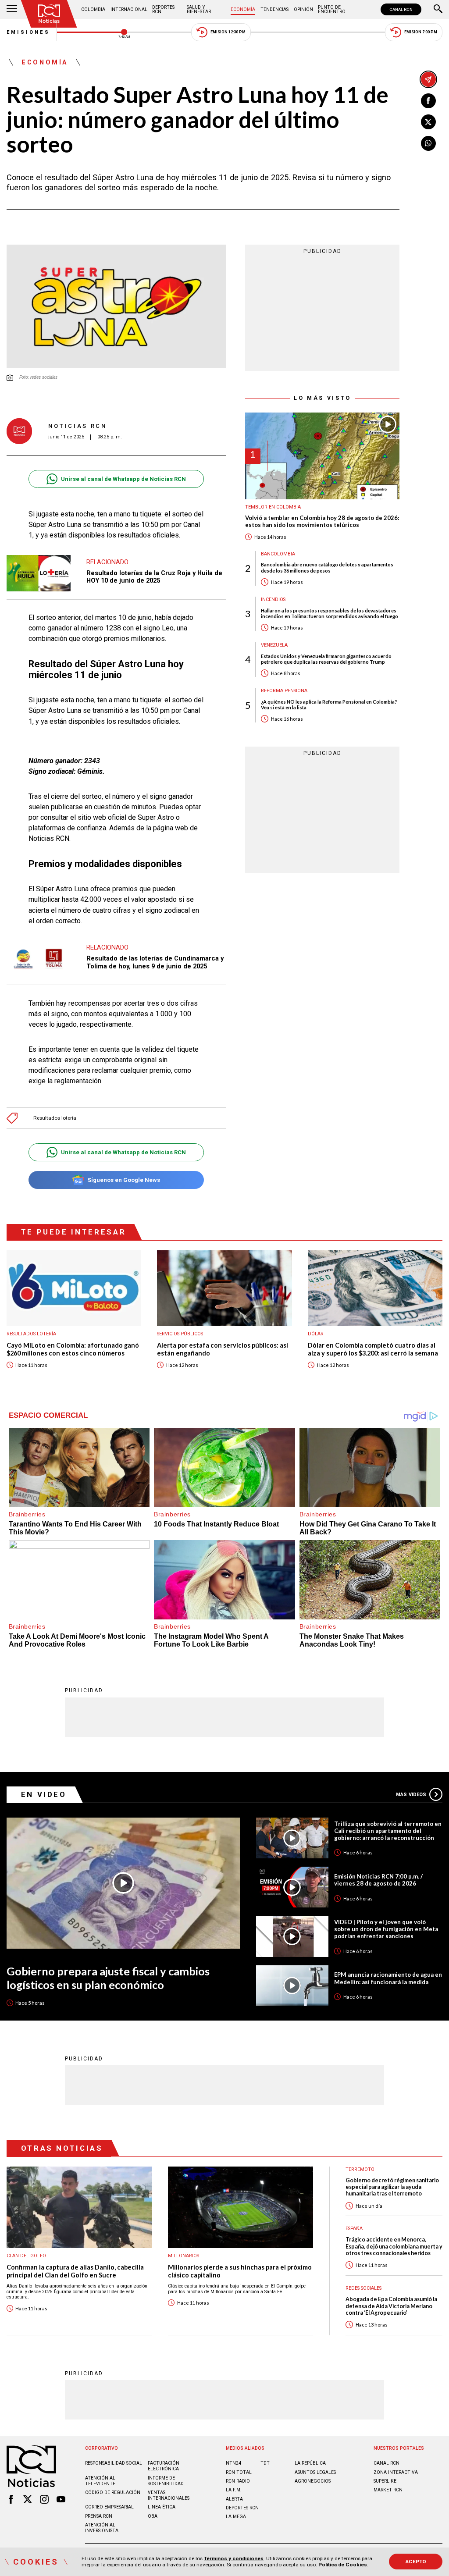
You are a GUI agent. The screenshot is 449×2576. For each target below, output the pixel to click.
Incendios (273, 600)
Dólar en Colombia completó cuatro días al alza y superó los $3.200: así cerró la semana (373, 1349)
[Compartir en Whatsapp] (428, 143)
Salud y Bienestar (199, 9)
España (354, 2229)
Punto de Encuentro (332, 9)
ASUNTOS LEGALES (315, 2472)
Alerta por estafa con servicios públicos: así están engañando (223, 1349)
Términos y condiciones (234, 2558)
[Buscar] (438, 10)
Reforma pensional (285, 691)
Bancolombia (278, 554)
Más (411, 1795)
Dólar (316, 1334)
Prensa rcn (99, 2516)
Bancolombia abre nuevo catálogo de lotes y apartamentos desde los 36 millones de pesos (327, 567)
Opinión (303, 9)
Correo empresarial (109, 2507)
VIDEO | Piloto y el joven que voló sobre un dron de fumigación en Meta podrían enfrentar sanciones (386, 1929)
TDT (265, 2463)
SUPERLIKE (385, 2481)
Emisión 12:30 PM (228, 32)
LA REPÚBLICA (310, 2463)
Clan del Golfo (26, 2256)
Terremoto (360, 2169)
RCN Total (239, 2472)
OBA (153, 2516)
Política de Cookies (343, 2565)
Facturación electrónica (164, 2466)
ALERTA (234, 2499)
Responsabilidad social (114, 2463)
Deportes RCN (163, 9)
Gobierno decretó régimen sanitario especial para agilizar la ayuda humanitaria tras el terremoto (392, 2187)
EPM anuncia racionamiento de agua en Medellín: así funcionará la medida (388, 1978)
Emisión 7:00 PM (421, 32)
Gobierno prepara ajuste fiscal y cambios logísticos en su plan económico (108, 1978)
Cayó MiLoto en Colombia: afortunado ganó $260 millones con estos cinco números (73, 1349)
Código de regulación (113, 2492)
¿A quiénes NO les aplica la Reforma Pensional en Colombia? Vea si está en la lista (329, 704)
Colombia (93, 9)
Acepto (416, 2562)
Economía (243, 9)
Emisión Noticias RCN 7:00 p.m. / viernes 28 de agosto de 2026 (378, 1880)
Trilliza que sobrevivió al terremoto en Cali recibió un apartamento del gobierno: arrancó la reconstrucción (388, 1831)
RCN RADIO (238, 2481)
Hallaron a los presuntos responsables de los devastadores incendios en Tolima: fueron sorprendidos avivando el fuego (330, 613)
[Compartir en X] (428, 122)
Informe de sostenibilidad (166, 2481)
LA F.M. (234, 2490)
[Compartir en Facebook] (428, 101)
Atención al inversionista (102, 2528)
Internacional (129, 9)
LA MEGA (236, 2517)
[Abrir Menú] (12, 10)
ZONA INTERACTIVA (396, 2472)
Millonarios (184, 2256)
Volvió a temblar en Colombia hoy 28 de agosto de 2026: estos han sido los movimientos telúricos (322, 521)
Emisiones (29, 32)
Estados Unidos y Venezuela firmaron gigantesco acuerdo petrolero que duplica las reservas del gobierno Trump (326, 659)
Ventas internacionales (169, 2495)
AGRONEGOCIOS (313, 2481)
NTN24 (233, 2463)
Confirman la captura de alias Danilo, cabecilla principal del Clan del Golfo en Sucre (75, 2271)
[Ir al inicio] (49, 14)
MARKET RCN (388, 2490)
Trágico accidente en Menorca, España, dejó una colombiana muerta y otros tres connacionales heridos (394, 2246)
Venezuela (274, 645)
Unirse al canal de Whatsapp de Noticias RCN (123, 479)
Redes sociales (363, 2288)
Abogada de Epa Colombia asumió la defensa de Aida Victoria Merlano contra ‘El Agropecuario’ (391, 2306)
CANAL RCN (401, 9)
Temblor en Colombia (273, 507)
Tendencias (274, 9)
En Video (44, 1794)
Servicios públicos (180, 1334)
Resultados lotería (55, 1118)
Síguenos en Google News (124, 1180)
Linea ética (162, 2507)
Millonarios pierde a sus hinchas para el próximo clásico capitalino (240, 2271)
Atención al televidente (100, 2481)
